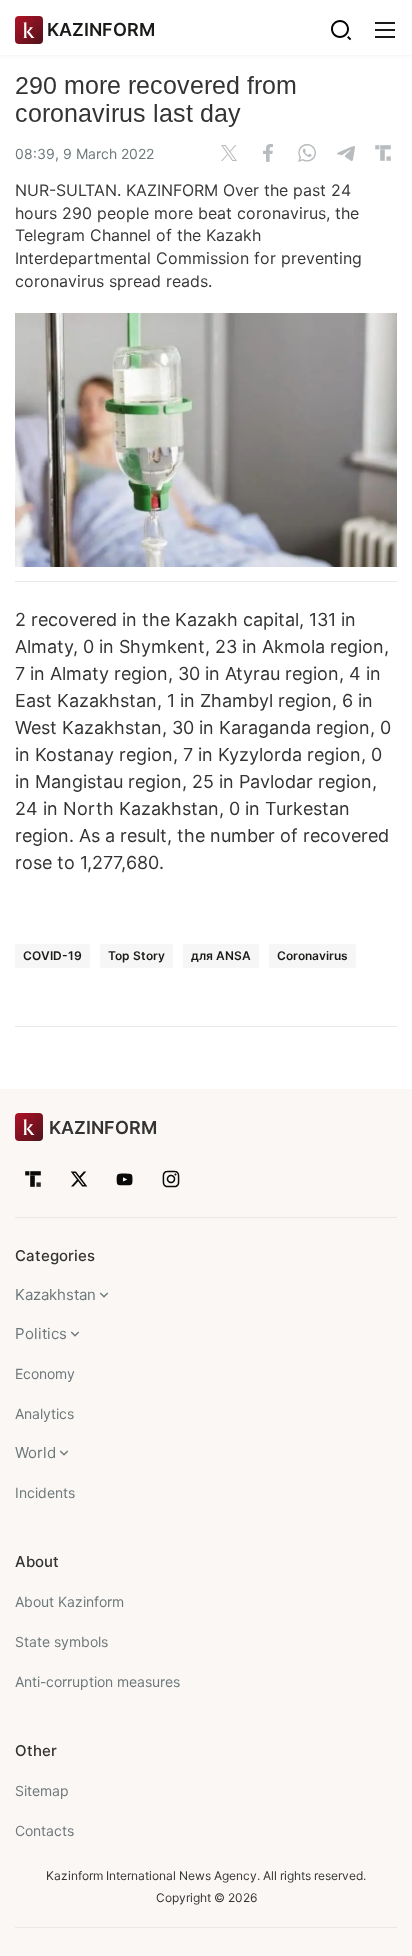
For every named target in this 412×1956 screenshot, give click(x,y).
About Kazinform (69, 1601)
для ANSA (221, 955)
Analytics (44, 1413)
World (35, 1452)
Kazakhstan (55, 1294)
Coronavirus (312, 955)
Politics (41, 1333)
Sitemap (42, 1790)
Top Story (136, 955)
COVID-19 (52, 955)
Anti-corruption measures (97, 1681)
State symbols (61, 1641)
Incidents (45, 1492)
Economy (45, 1373)
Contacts (44, 1830)
